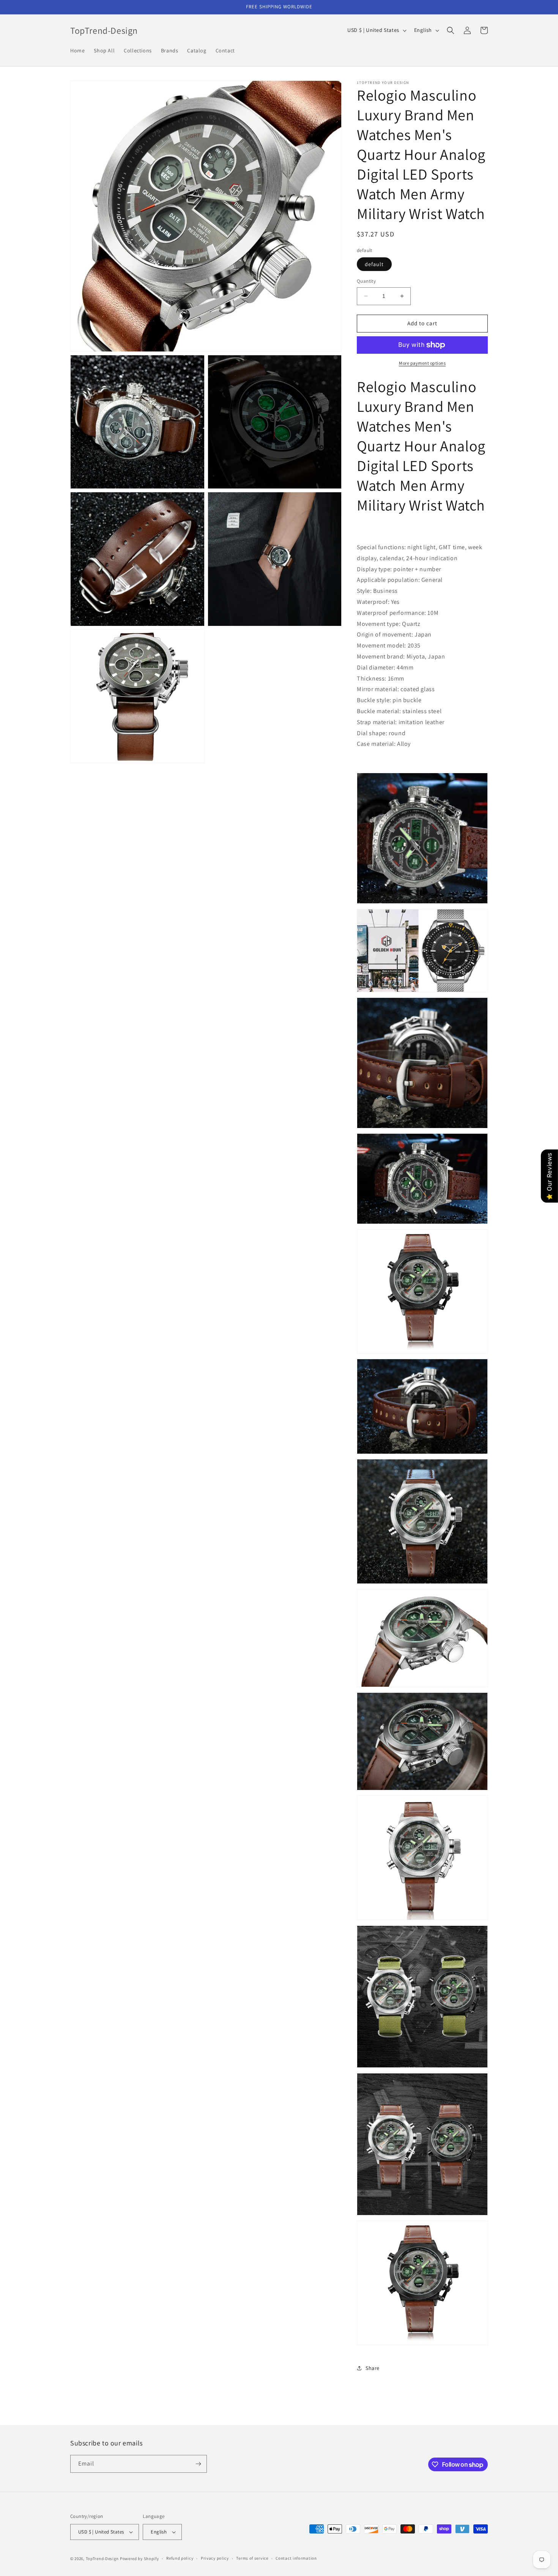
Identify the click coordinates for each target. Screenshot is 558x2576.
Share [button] (373, 2368)
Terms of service (252, 2558)
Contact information (296, 2558)
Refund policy (180, 2558)
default (374, 264)
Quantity (366, 281)
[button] (451, 30)
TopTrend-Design (102, 2559)
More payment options (422, 363)
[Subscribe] (198, 2464)
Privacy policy (215, 2558)
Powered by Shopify (139, 2559)
